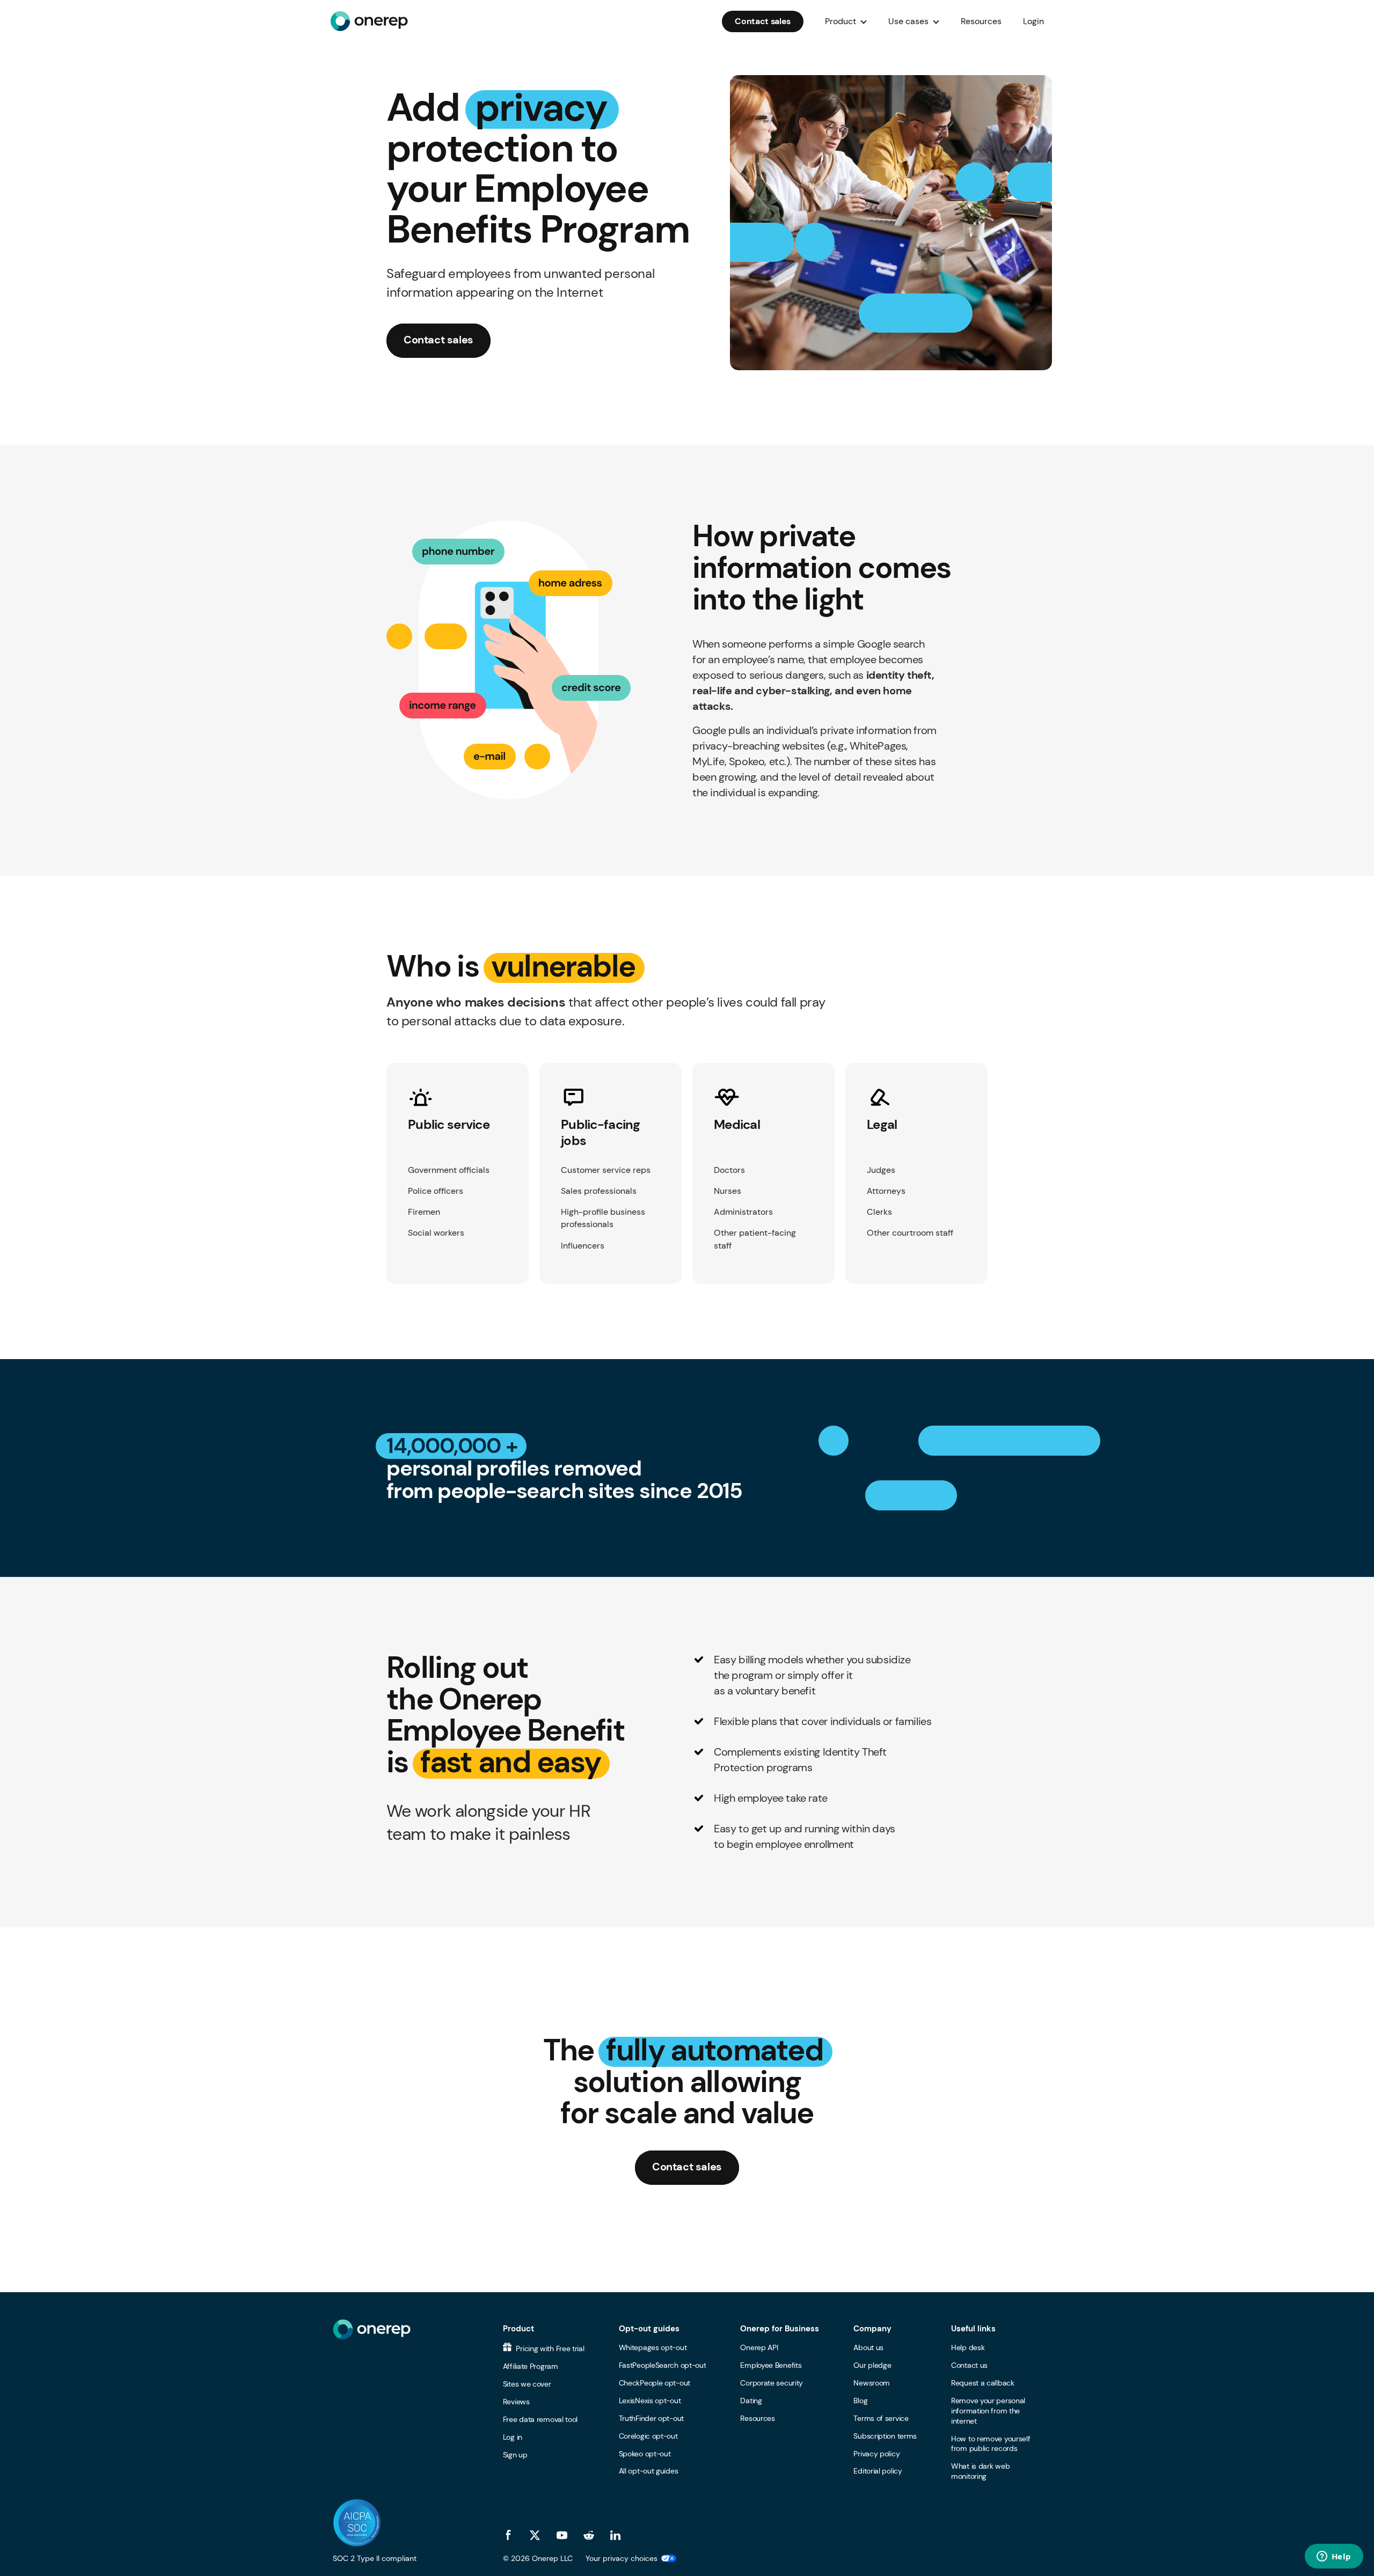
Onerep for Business (780, 2329)
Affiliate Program (531, 2366)
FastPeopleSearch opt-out (663, 2365)
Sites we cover (527, 2384)
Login (1033, 21)
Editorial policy (878, 2471)
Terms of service (881, 2418)
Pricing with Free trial (549, 2349)
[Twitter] (535, 2535)
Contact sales (763, 21)
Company (872, 2329)
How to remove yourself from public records (991, 2444)
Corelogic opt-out (648, 2436)
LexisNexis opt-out (650, 2401)
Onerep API (759, 2347)
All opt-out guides (649, 2471)
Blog (860, 2401)
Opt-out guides (649, 2329)
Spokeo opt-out (645, 2454)
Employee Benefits (771, 2365)
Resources (981, 21)
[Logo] (369, 21)
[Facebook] (508, 2535)
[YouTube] (562, 2535)
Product (518, 2329)
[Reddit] (589, 2535)
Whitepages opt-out (653, 2347)
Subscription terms (885, 2436)
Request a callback (983, 2383)
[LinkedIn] (616, 2535)
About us (868, 2347)
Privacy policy (876, 2454)
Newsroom (872, 2383)
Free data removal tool (540, 2419)
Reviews (516, 2402)
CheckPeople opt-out (655, 2383)
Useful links (973, 2329)
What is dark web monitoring (980, 2471)
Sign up (515, 2455)
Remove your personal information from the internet (988, 2411)
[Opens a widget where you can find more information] (1334, 2557)
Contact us (969, 2365)
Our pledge (872, 2365)
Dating (751, 2401)
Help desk (968, 2347)
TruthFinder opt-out (651, 2418)
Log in (513, 2437)
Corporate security (772, 2383)
